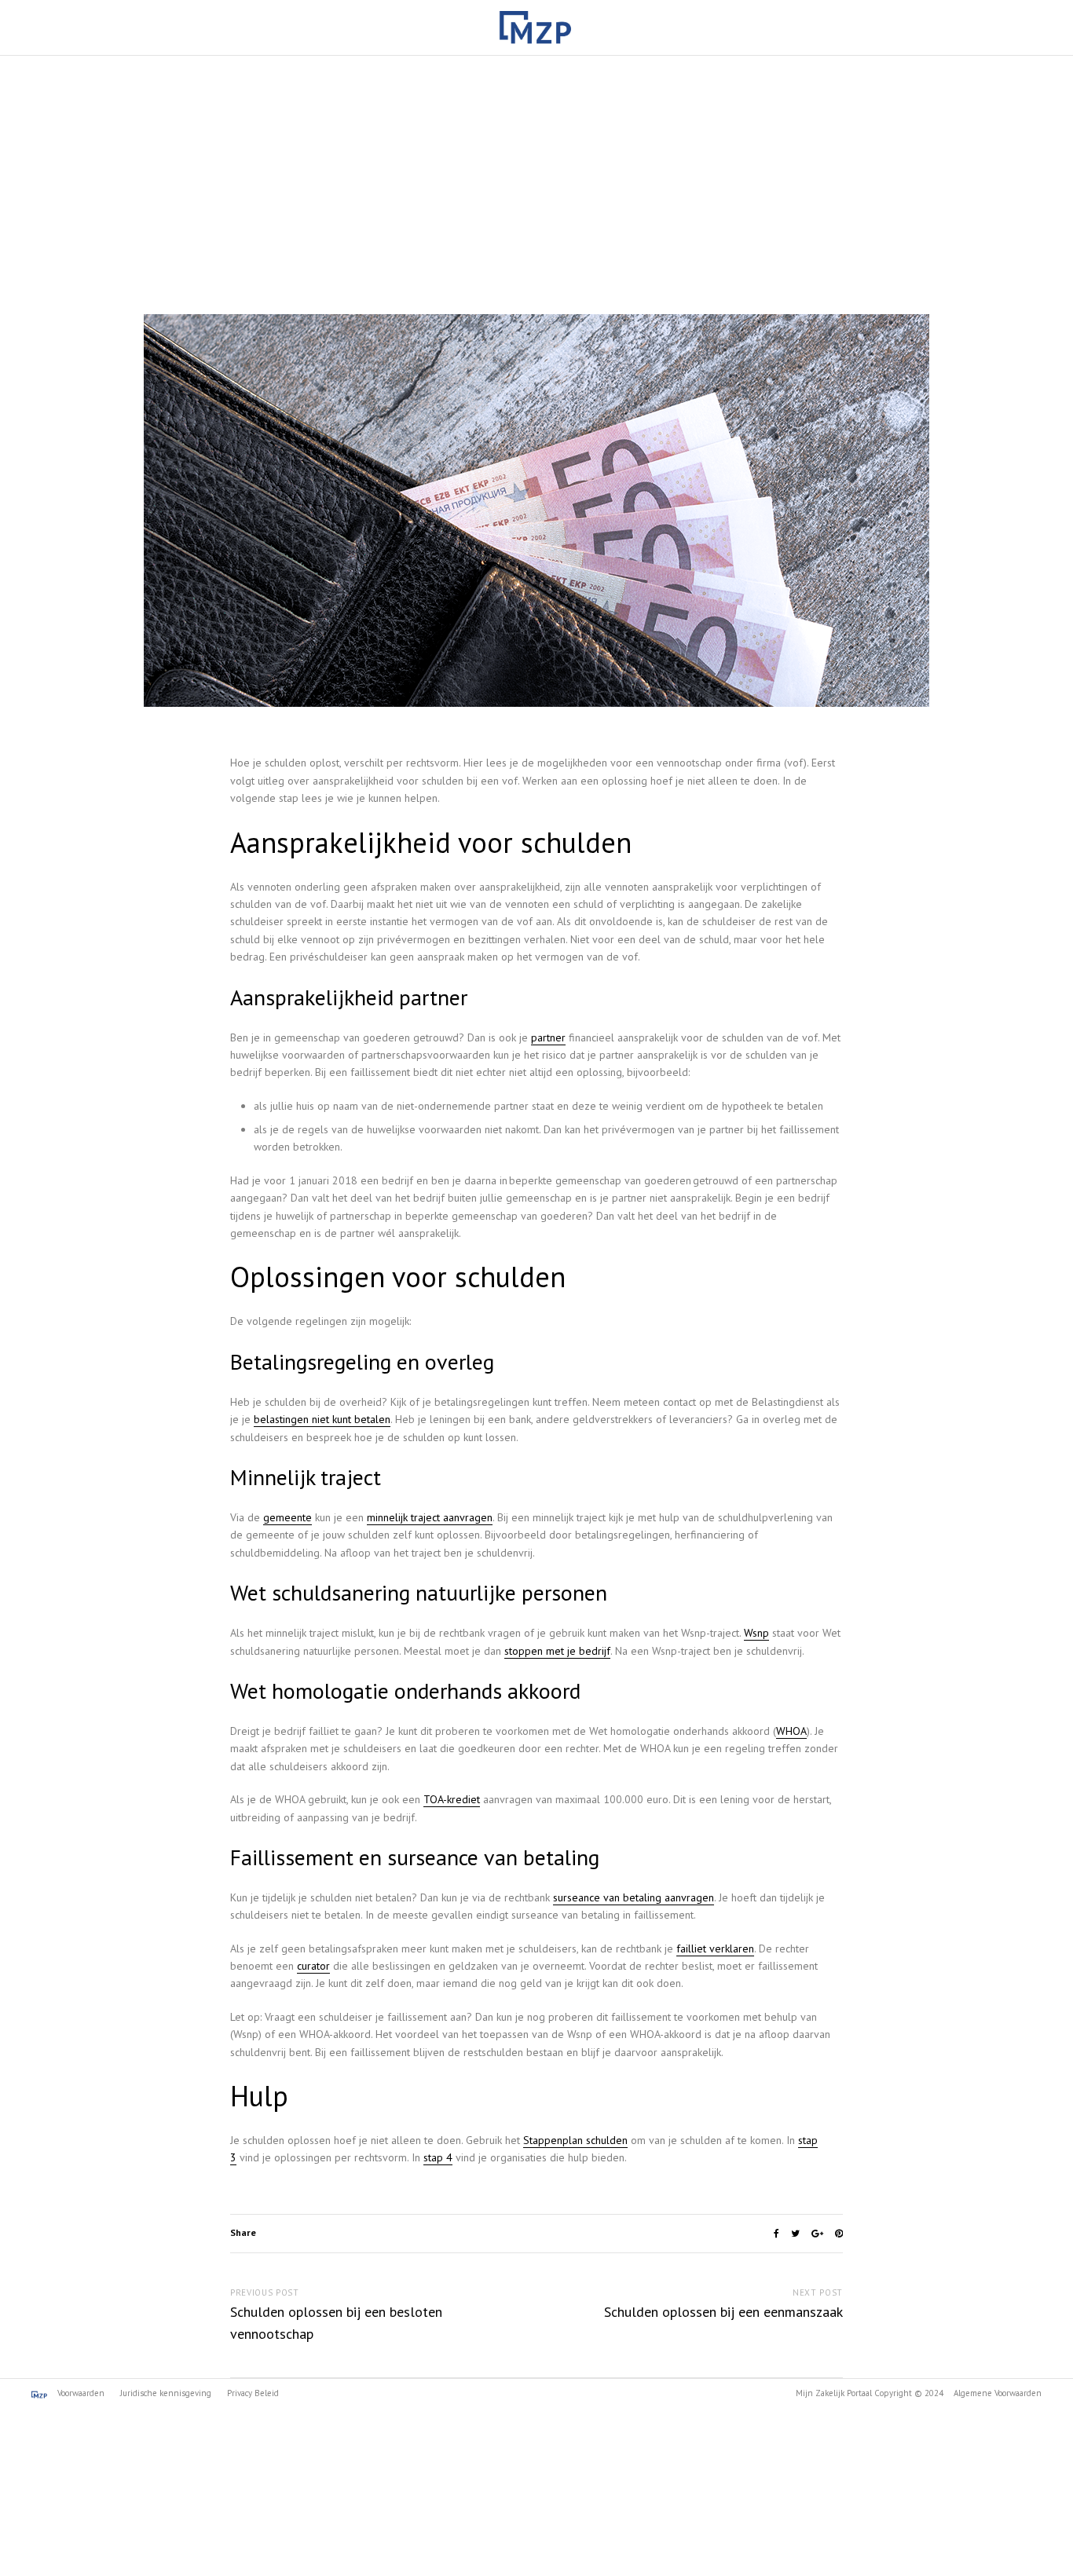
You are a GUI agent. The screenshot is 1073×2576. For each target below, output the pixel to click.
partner (548, 1037)
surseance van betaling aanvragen (634, 1897)
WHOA (791, 1731)
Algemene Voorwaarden (998, 2393)
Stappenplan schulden (575, 2140)
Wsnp (756, 1633)
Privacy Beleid (253, 2393)
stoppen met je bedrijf (557, 1651)
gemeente (287, 1517)
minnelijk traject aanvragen (430, 1517)
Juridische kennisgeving (166, 2393)
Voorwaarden (80, 2393)
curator (313, 1966)
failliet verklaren (715, 1948)
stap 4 (438, 2157)
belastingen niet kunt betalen (322, 1419)
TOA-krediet (452, 1799)
